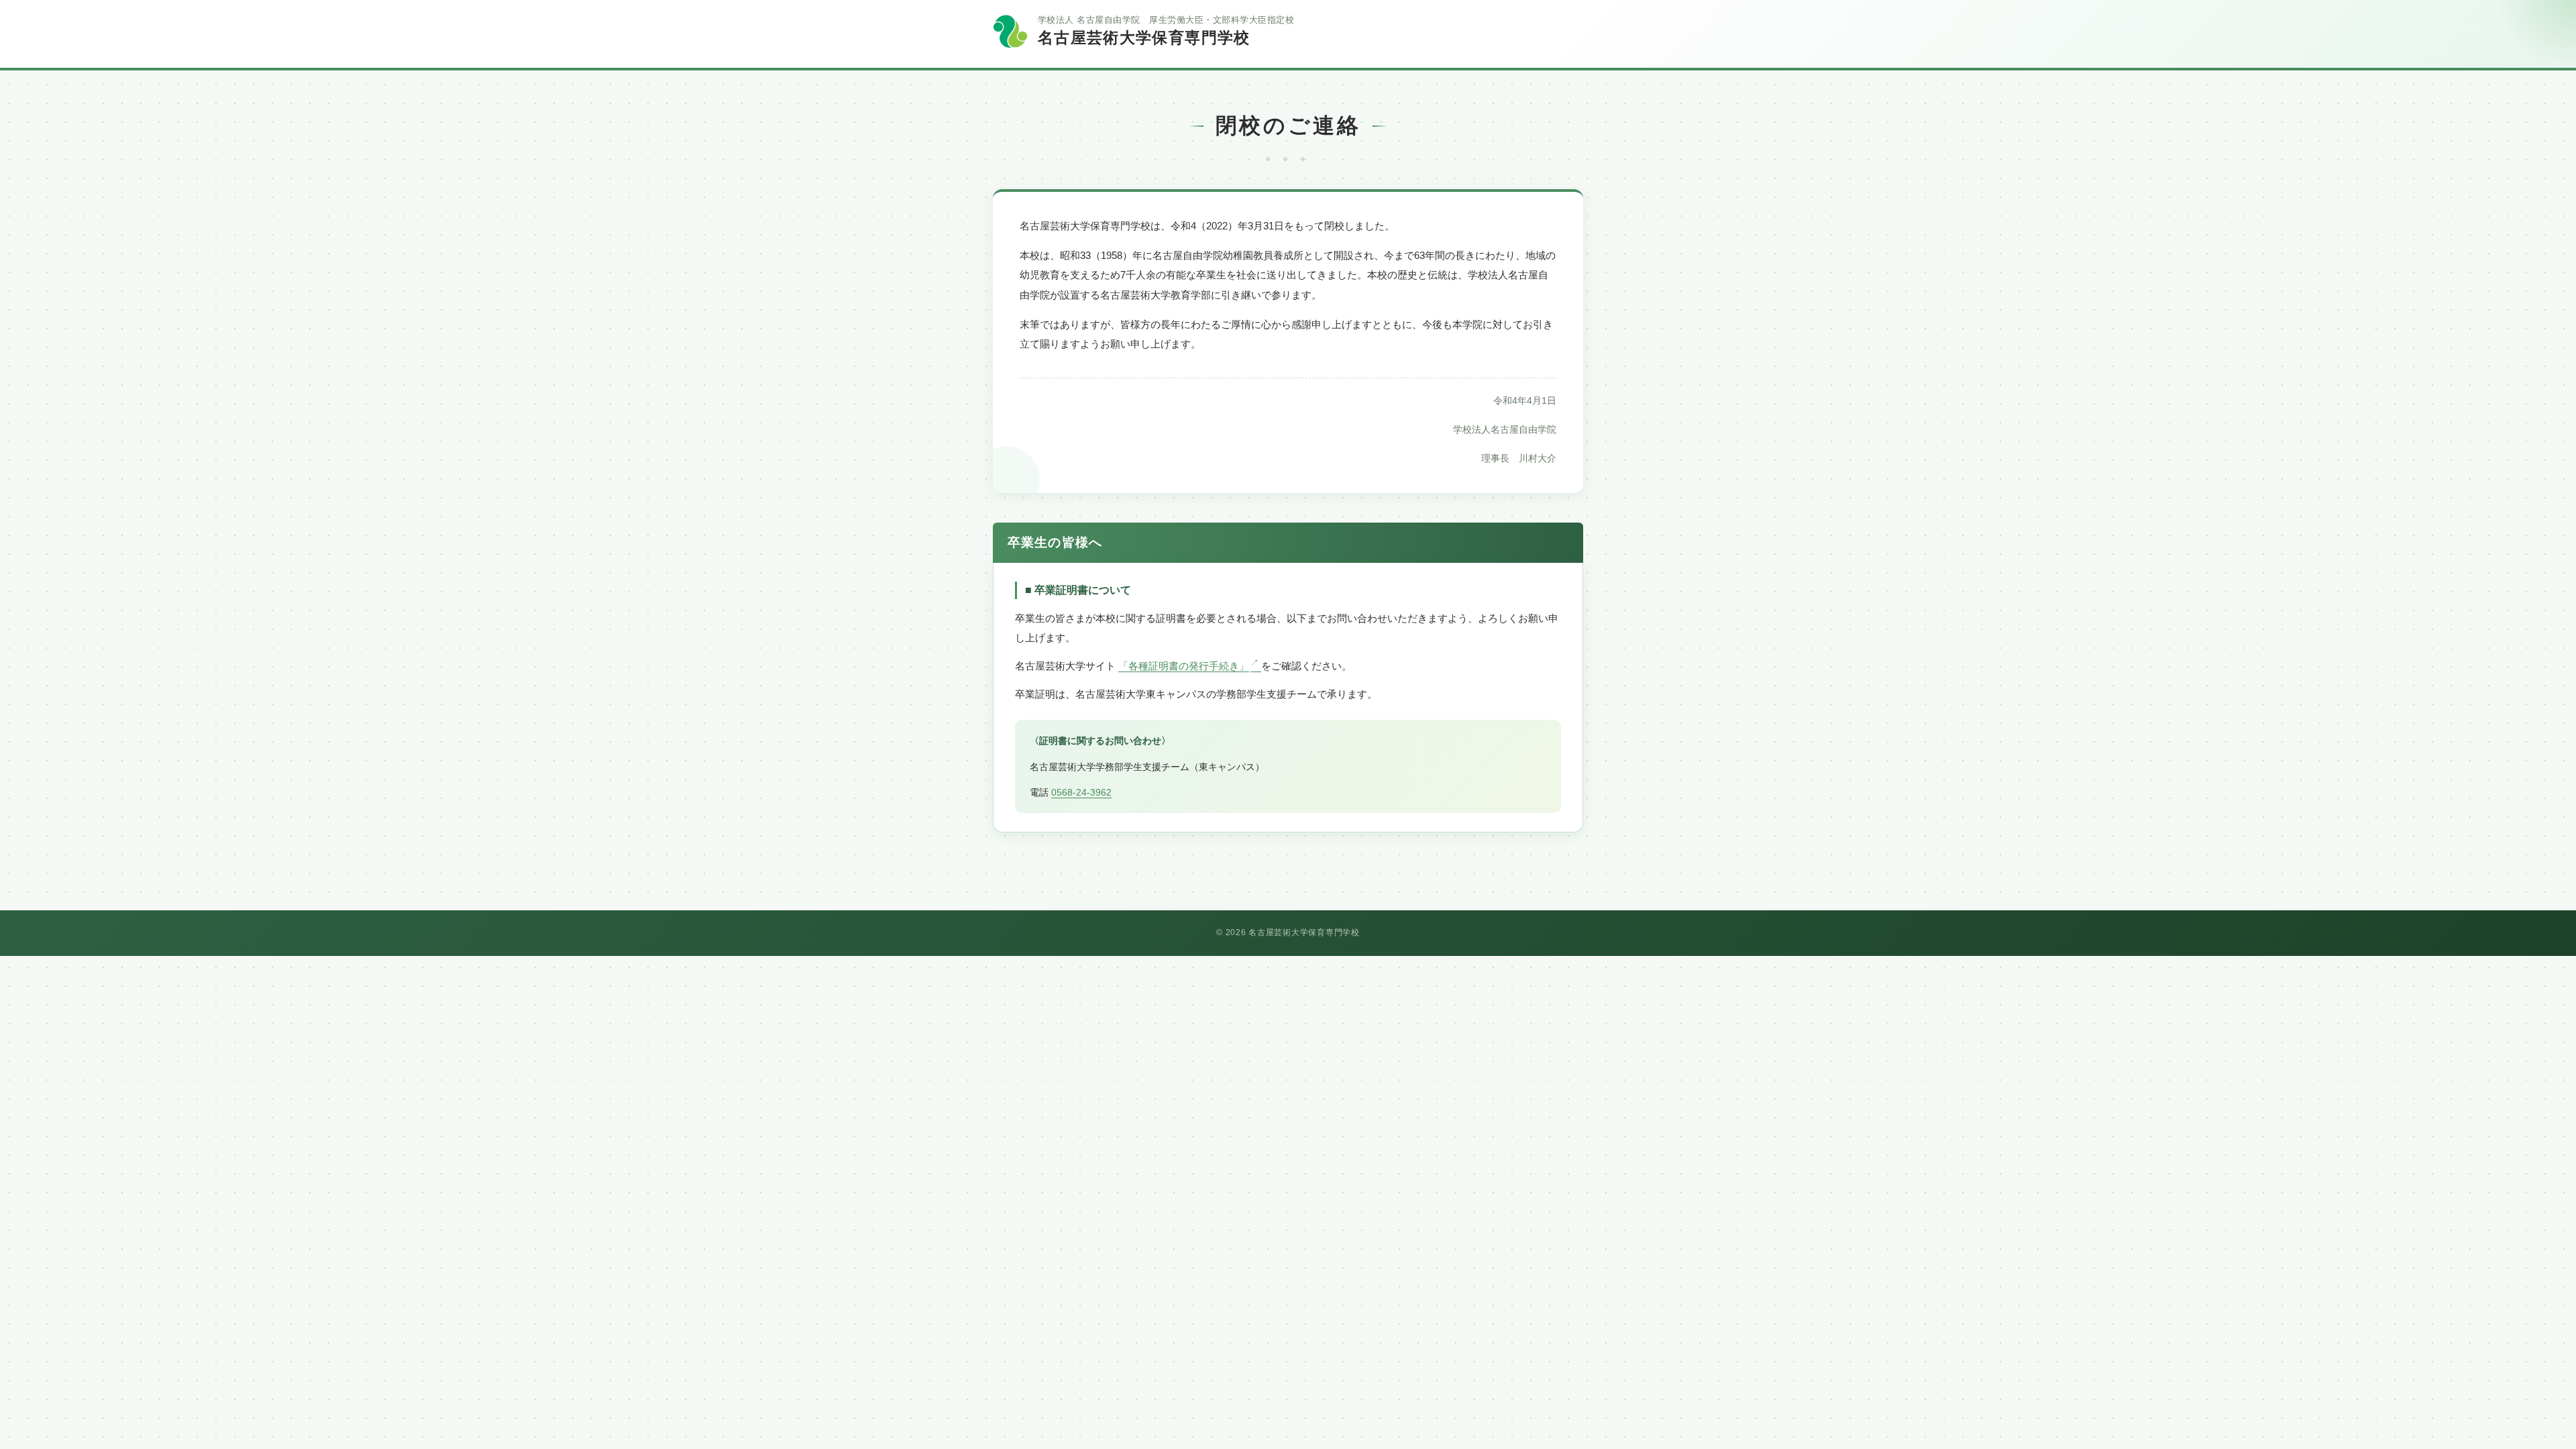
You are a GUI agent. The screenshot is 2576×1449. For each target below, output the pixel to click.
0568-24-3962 (1081, 792)
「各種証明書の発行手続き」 (1184, 666)
